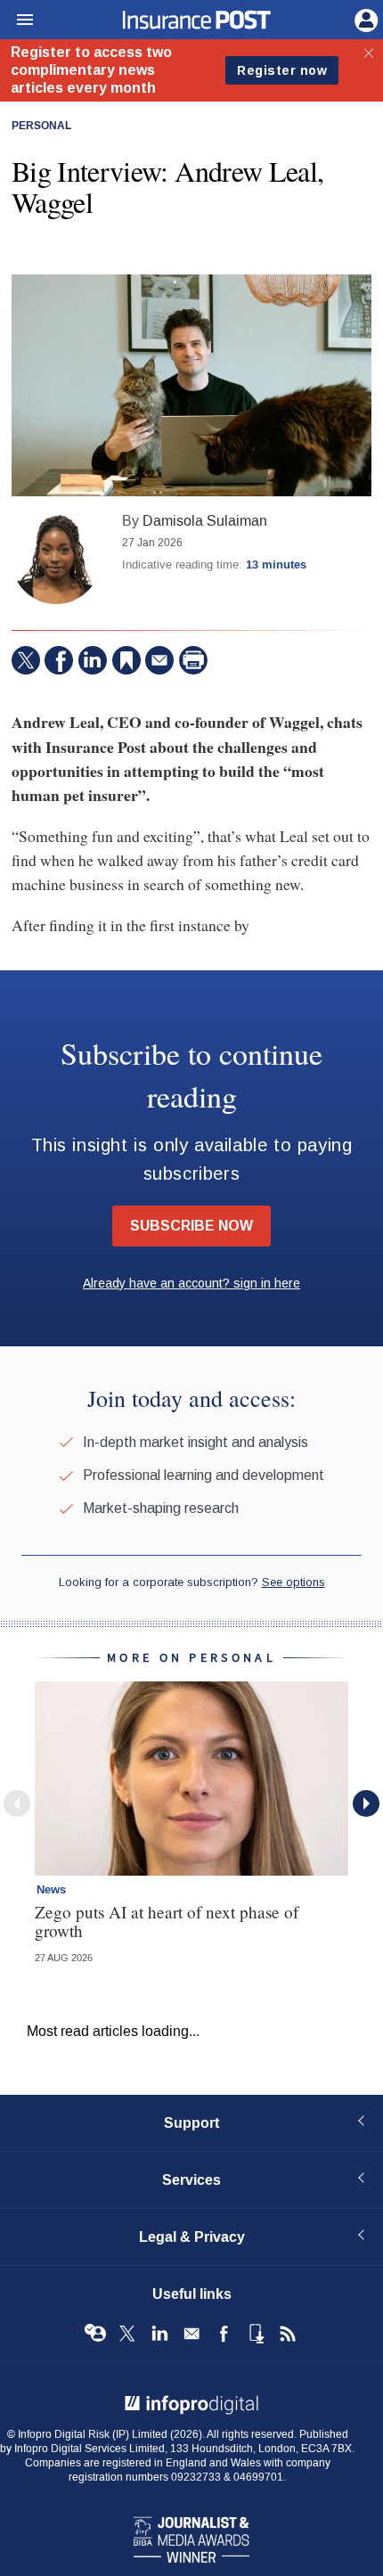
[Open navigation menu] (17, 20)
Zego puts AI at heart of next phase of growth (167, 1921)
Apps (256, 2334)
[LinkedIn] (93, 660)
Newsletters (191, 2334)
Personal (41, 127)
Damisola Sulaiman (205, 521)
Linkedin (159, 2334)
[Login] (364, 19)
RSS (288, 2334)
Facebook (224, 2334)
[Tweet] (26, 660)
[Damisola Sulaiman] (56, 560)
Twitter (127, 2334)
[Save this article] (126, 660)
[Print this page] (193, 660)
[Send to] (159, 660)
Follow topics (95, 2334)
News (51, 1890)
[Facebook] (59, 660)
